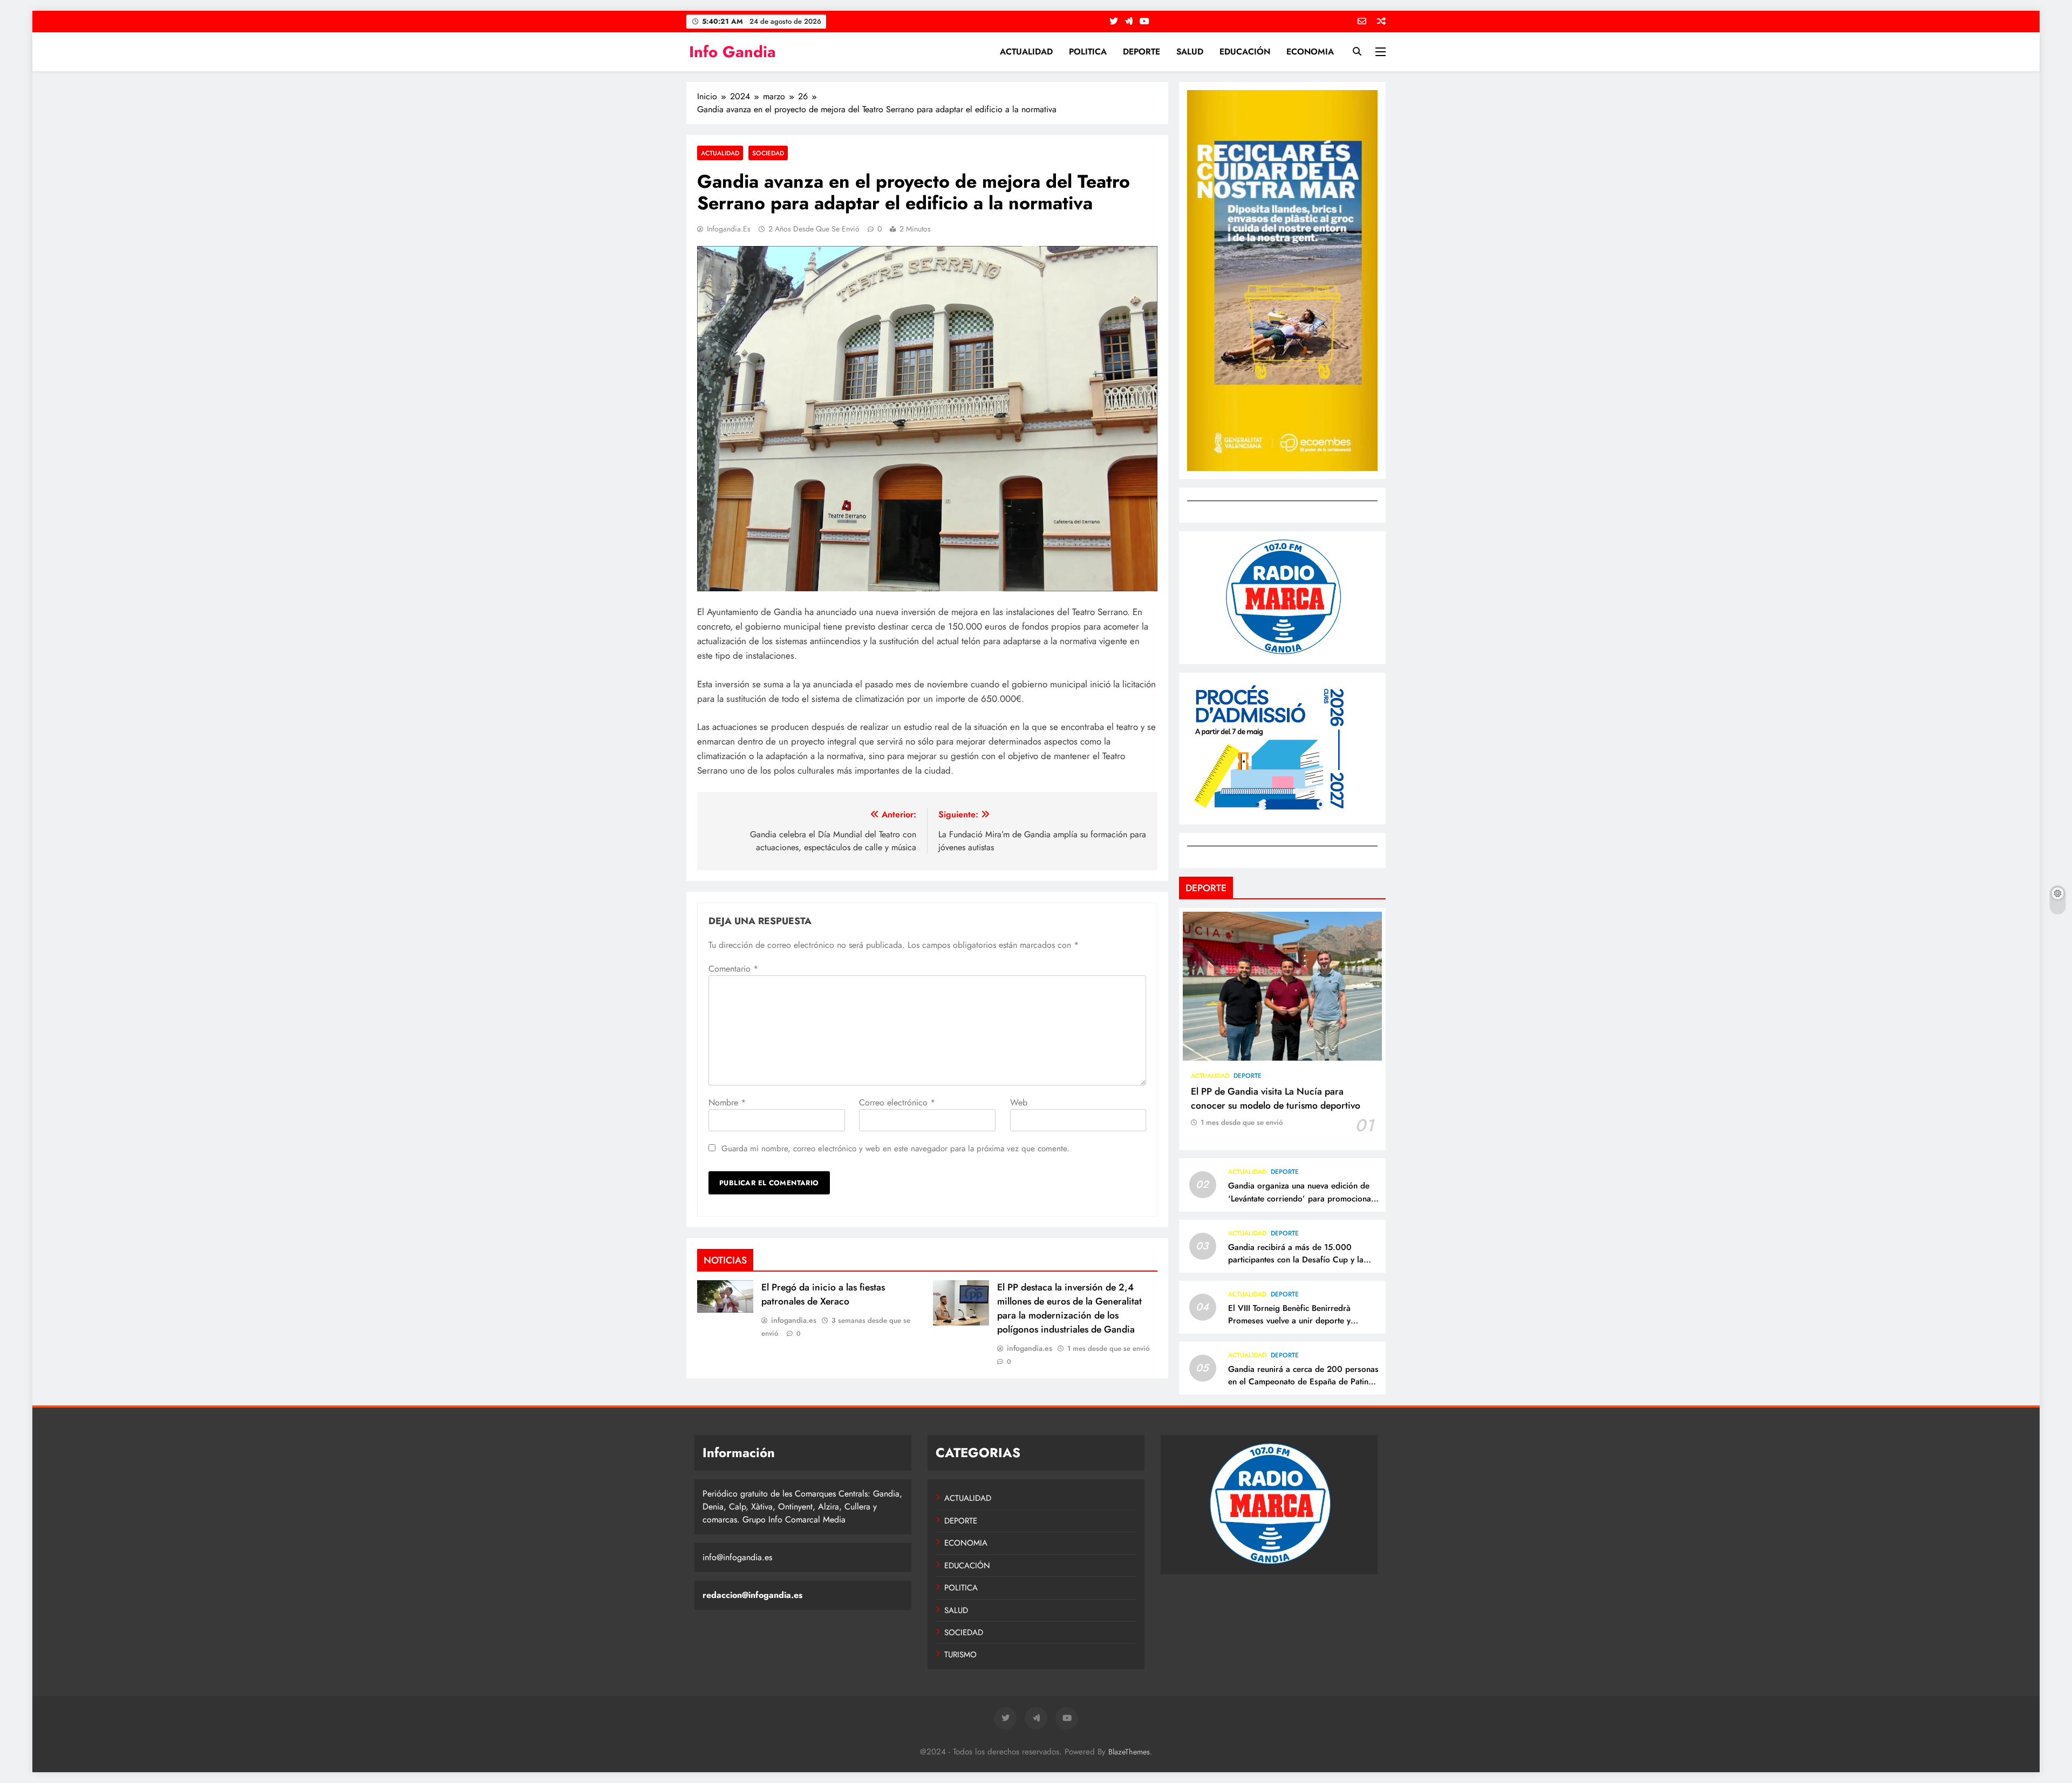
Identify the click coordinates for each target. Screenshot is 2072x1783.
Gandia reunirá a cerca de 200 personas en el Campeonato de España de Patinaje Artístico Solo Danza (1304, 1382)
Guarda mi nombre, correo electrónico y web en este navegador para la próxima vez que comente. (895, 1149)
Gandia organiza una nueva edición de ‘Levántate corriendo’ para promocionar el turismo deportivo (1301, 1198)
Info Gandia (732, 52)
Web (1019, 1102)
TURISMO (960, 1655)
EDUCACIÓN (1245, 52)
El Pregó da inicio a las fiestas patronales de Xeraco (823, 1294)
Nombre (727, 1102)
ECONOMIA (1310, 52)
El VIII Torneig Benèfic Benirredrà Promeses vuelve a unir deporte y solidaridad (1289, 1321)
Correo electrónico (897, 1102)
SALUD (1190, 52)
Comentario (733, 969)
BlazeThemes (1129, 1752)
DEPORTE (1141, 52)
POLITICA (1088, 52)
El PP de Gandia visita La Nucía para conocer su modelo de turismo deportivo (1276, 1098)
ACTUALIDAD (1026, 52)
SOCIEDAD (768, 153)
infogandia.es (729, 229)
